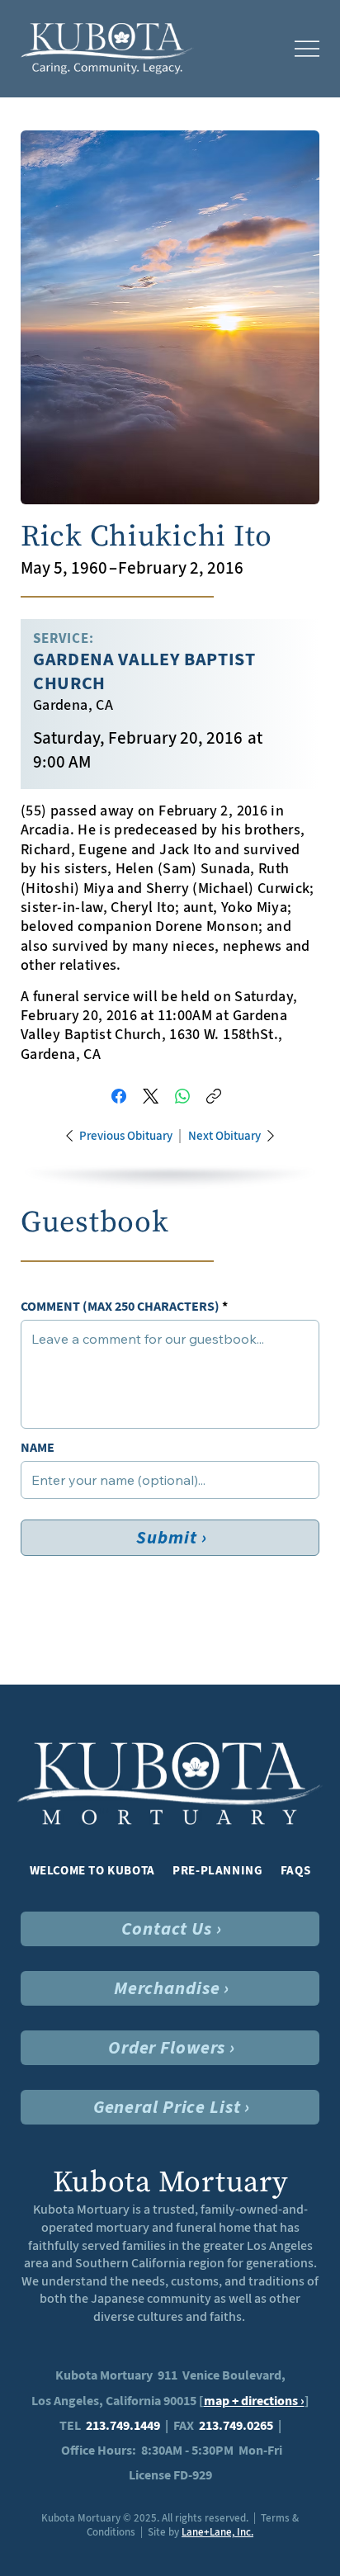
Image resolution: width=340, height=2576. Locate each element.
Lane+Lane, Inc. (217, 2532)
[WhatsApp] (182, 1096)
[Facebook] (119, 1096)
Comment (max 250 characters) (120, 1307)
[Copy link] (214, 1096)
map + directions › (254, 2401)
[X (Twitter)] (151, 1096)
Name (38, 1448)
